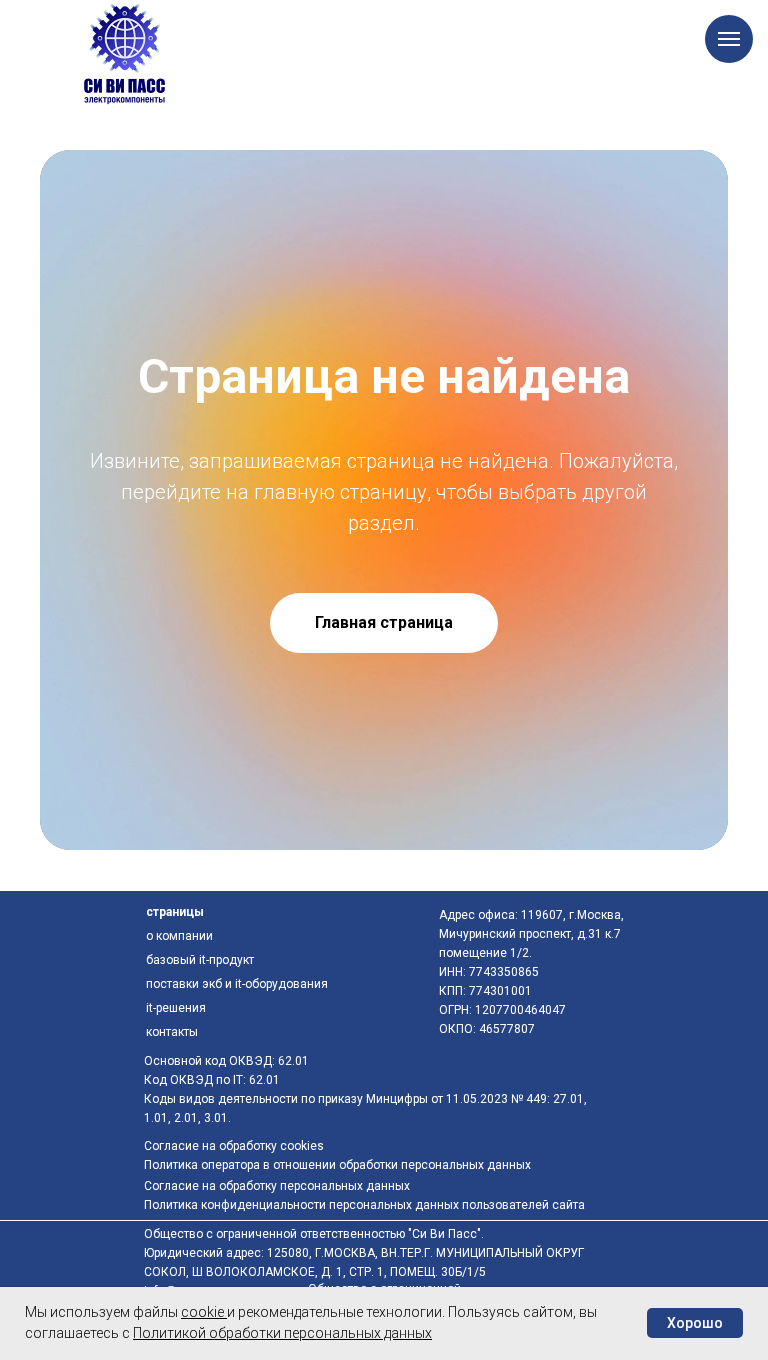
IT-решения (176, 1008)
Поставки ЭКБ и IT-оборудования (237, 984)
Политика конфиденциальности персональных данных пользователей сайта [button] (364, 1205)
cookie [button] (204, 1312)
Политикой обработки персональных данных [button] (282, 1333)
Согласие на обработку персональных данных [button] (277, 1186)
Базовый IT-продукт (200, 960)
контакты (172, 1032)
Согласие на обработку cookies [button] (234, 1146)
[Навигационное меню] (729, 39)
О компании (179, 936)
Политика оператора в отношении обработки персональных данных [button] (337, 1165)
